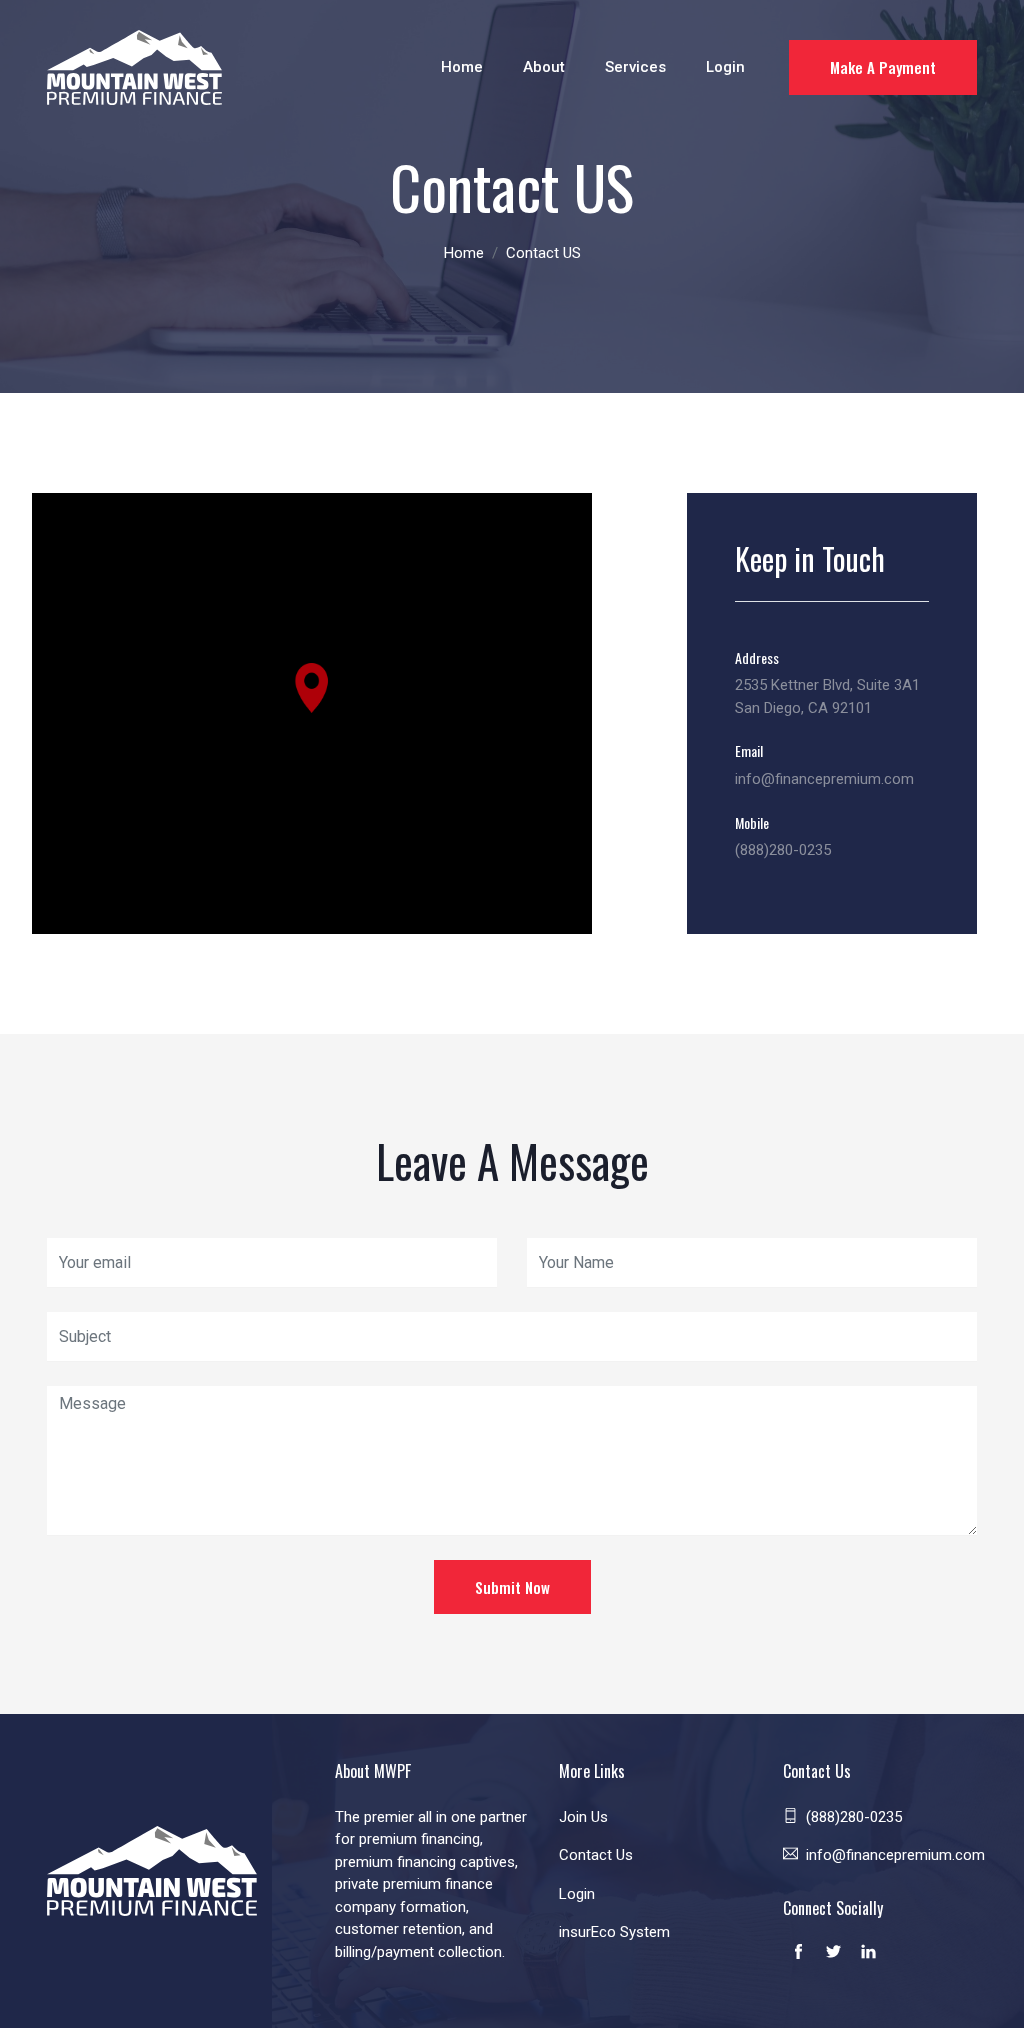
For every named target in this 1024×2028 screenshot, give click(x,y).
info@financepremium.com (824, 779)
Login (725, 67)
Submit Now (512, 1587)
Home (462, 67)
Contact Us (596, 1855)
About (544, 67)
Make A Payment (883, 67)
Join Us (583, 1817)
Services (635, 67)
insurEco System (614, 1932)
